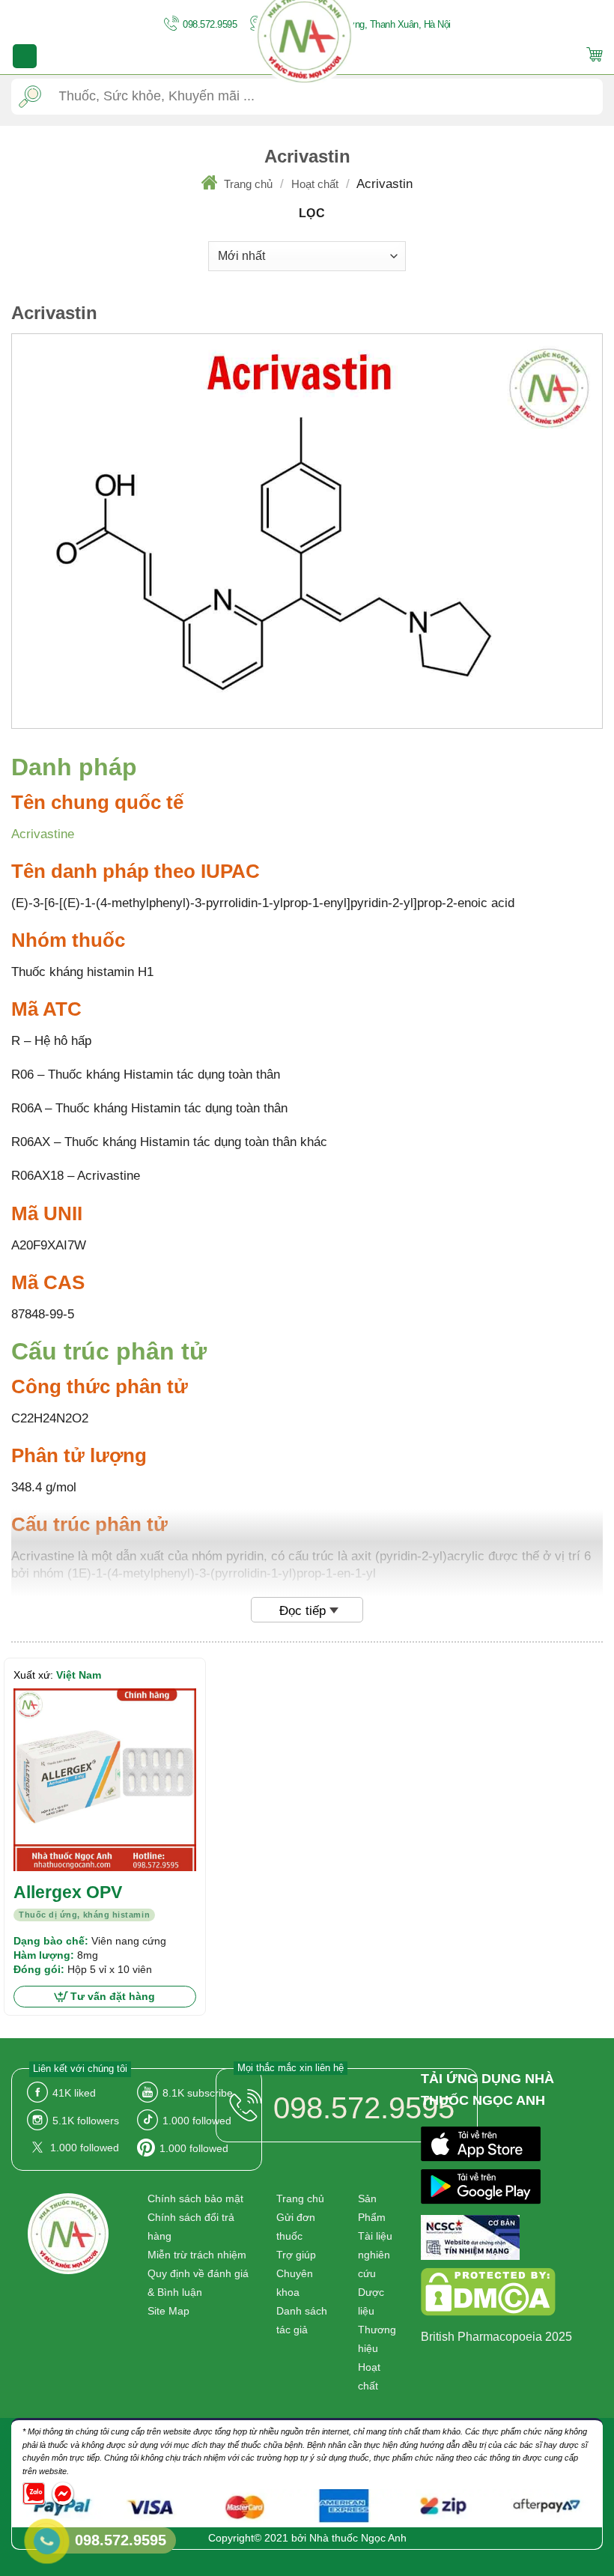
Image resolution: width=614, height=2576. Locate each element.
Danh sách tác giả (302, 2320)
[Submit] (30, 96)
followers (86, 2121)
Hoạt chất (315, 184)
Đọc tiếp (303, 1611)
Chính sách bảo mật (195, 2198)
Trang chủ (248, 184)
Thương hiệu (377, 2339)
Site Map (168, 2311)
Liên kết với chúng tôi (80, 2069)
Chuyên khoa (295, 2283)
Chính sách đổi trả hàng (191, 2227)
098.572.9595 (209, 24)
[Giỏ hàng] (595, 57)
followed (197, 2121)
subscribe (198, 2093)
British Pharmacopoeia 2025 (496, 2337)
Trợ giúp (296, 2255)
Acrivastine (43, 834)
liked (74, 2093)
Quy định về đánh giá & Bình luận (198, 2283)
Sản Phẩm (372, 2208)
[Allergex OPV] (105, 1780)
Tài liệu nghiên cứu (375, 2255)
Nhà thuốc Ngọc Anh (358, 2538)
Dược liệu (371, 2301)
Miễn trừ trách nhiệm (197, 2255)
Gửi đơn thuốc (296, 2227)
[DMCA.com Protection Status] (488, 2295)
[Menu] (25, 56)
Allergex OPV (68, 1892)
